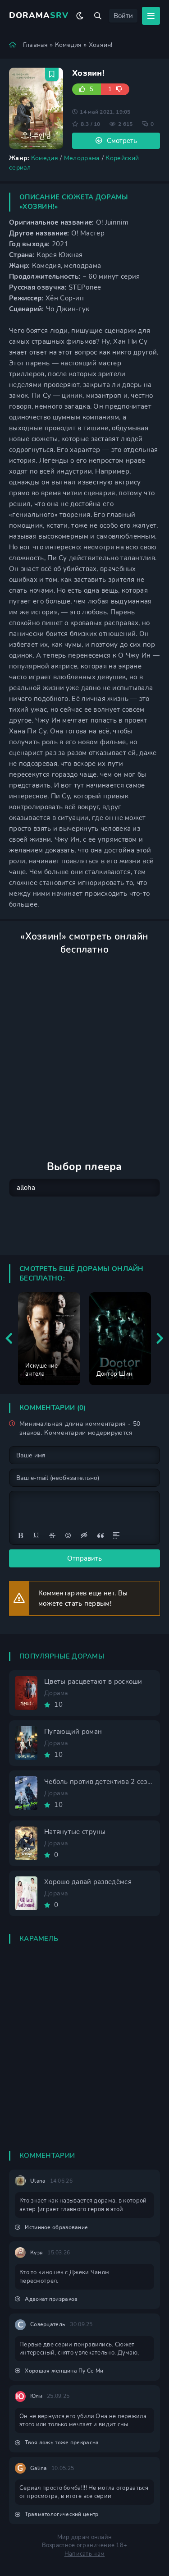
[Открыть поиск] (98, 16)
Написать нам (85, 2554)
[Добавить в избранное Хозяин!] (52, 74)
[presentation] (9, 1339)
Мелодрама (82, 158)
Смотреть (122, 141)
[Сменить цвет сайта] (80, 16)
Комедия (69, 45)
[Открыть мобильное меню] (151, 16)
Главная (36, 45)
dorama (39, 15)
